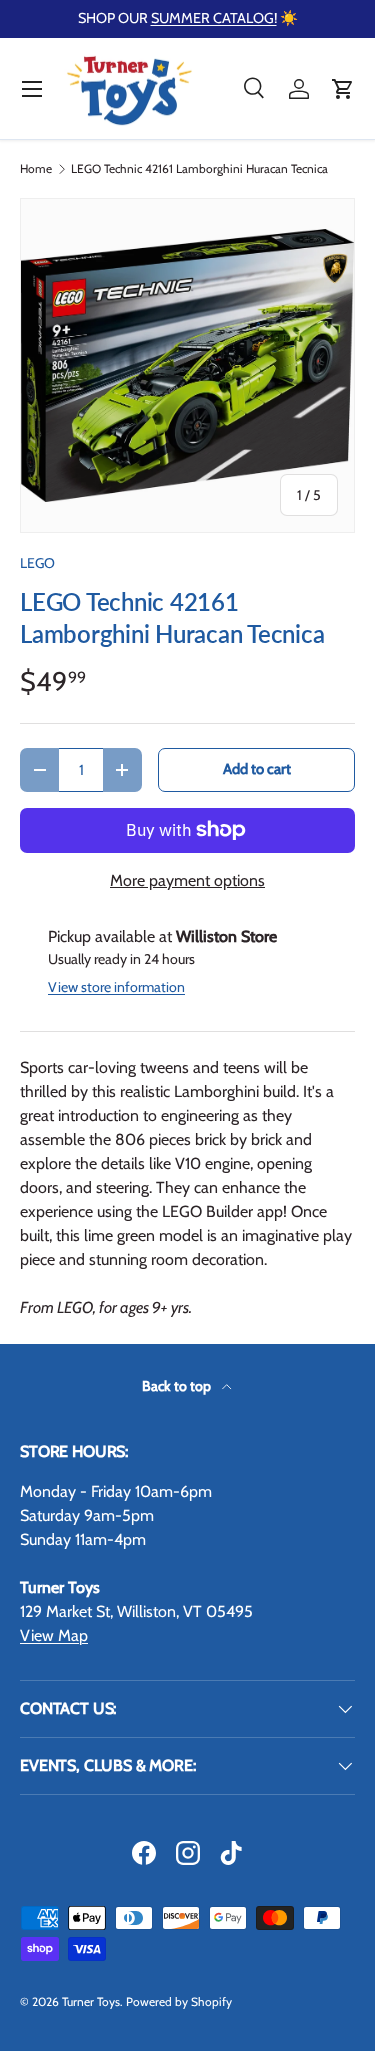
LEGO (37, 563)
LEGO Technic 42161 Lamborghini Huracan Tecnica (199, 169)
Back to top (178, 1386)
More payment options (187, 880)
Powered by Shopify (179, 2001)
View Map (54, 1635)
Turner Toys (91, 2001)
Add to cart (257, 769)
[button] (343, 89)
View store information (116, 987)
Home (36, 169)
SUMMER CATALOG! (214, 18)
